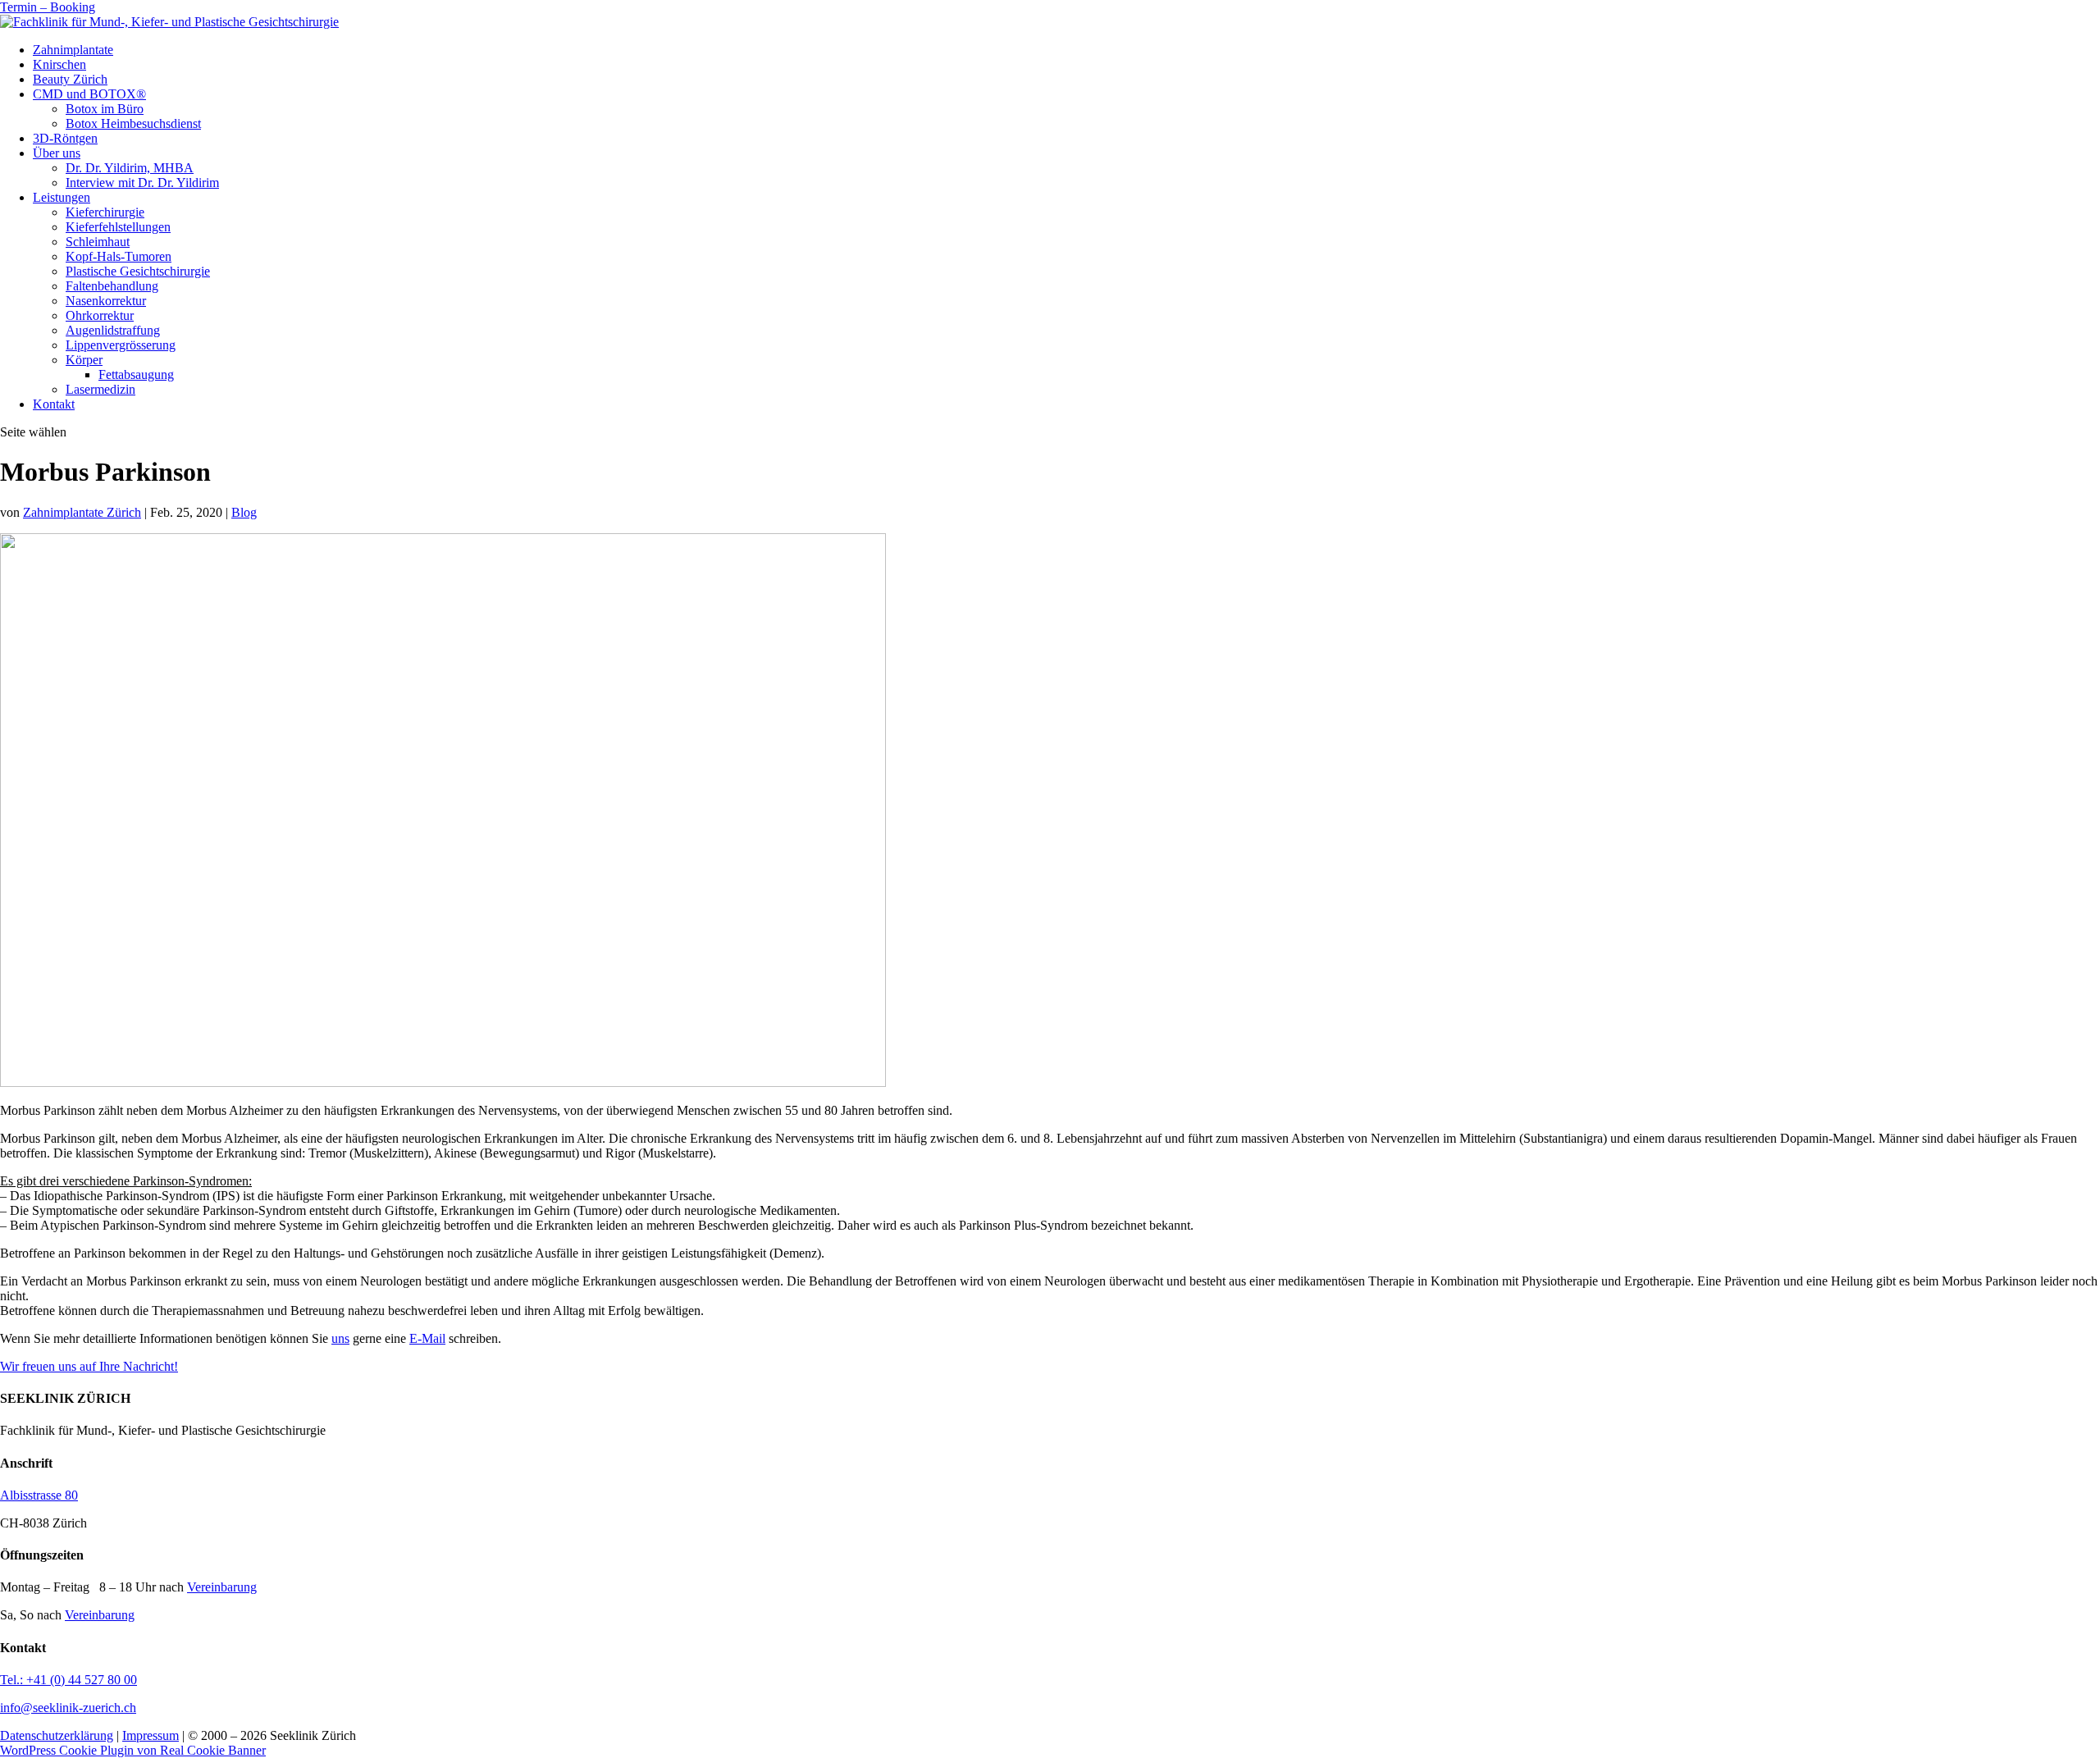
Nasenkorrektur (106, 301)
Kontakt (54, 404)
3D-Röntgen (65, 138)
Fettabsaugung (136, 374)
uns (340, 1338)
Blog (244, 512)
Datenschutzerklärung (57, 1735)
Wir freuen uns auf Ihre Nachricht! (89, 1366)
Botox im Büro (105, 109)
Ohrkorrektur (100, 315)
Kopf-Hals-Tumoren (119, 256)
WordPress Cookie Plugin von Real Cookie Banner (133, 1750)
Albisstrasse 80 (39, 1495)
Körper (84, 360)
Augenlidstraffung (113, 330)
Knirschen (59, 64)
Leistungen (62, 197)
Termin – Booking (48, 7)
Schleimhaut (98, 242)
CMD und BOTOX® (89, 94)
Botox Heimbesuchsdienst (133, 123)
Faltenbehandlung (112, 286)
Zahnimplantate (73, 50)
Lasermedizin (100, 389)
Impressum (151, 1735)
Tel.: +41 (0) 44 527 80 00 (68, 1680)
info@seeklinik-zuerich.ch (68, 1708)
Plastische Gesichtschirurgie (138, 271)
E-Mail (427, 1338)
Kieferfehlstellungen (118, 227)
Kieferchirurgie (105, 212)
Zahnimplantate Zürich (82, 512)
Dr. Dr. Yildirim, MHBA (130, 168)
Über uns (57, 153)
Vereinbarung (222, 1587)
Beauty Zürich (70, 79)
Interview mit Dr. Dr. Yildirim (142, 183)
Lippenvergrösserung (121, 345)
